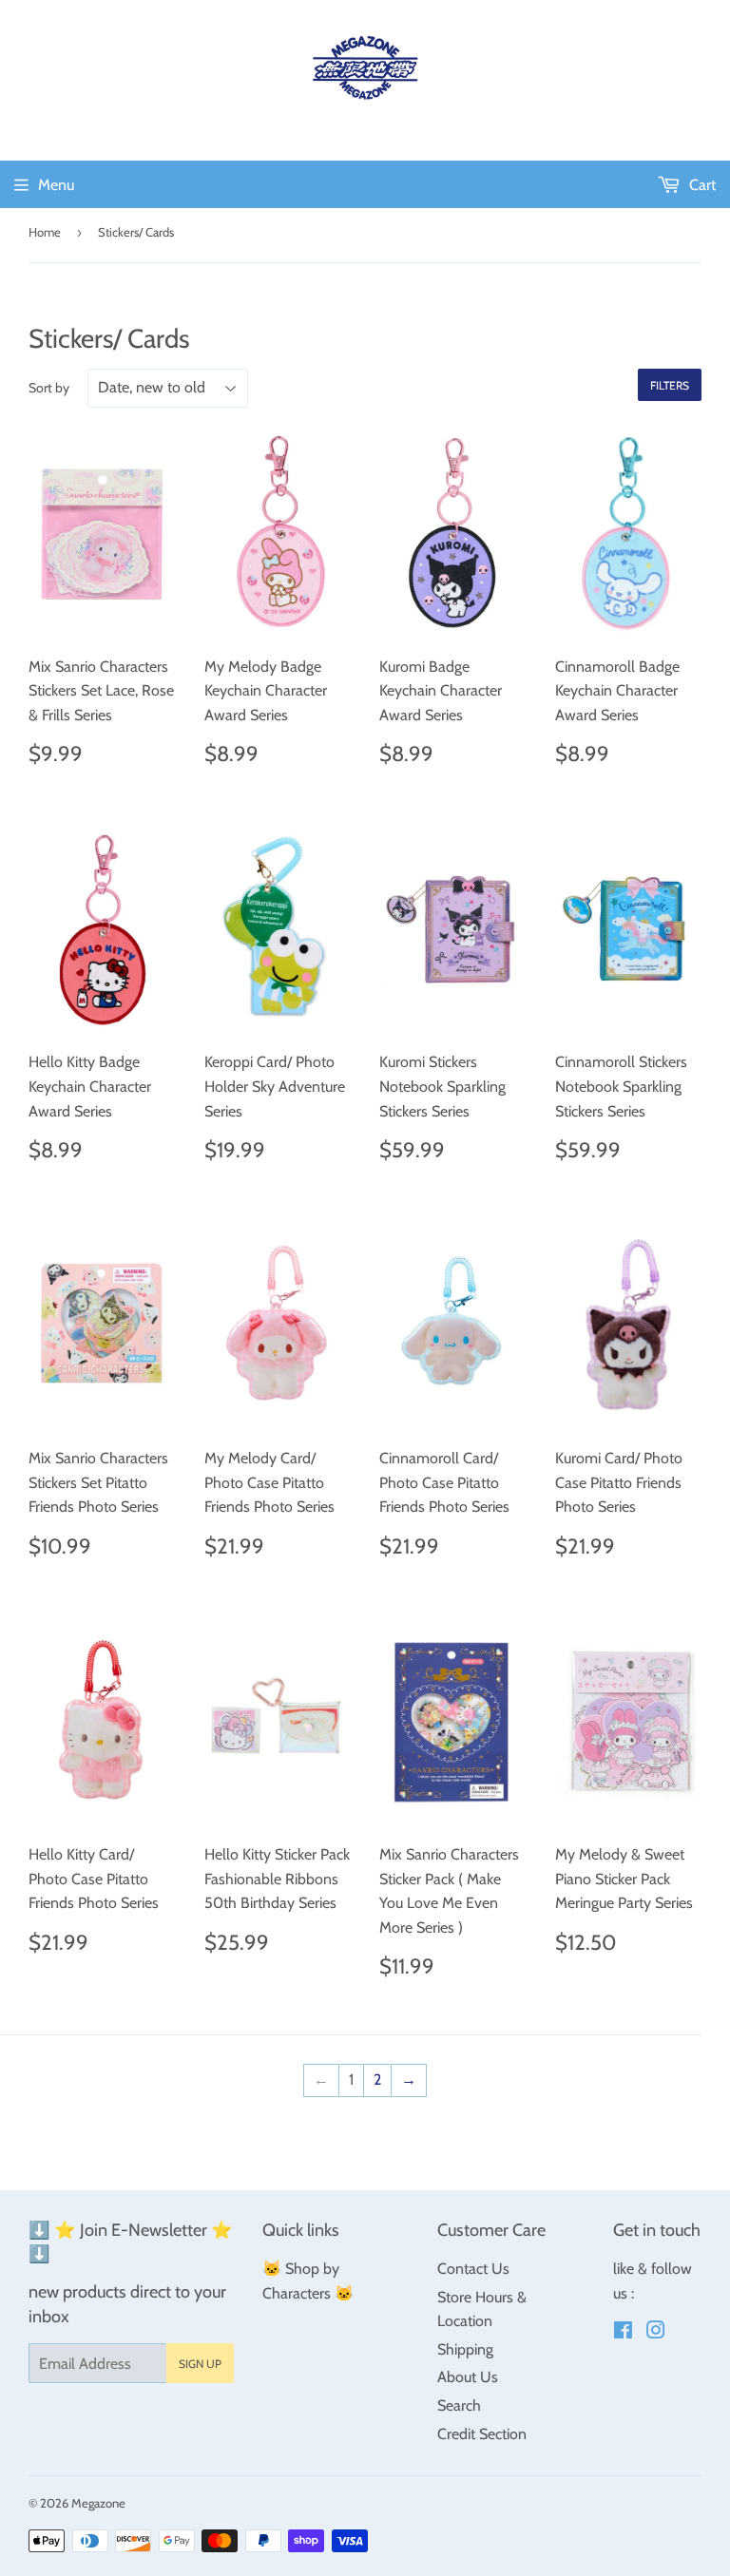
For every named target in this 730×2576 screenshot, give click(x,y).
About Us (468, 2377)
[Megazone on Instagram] (656, 2332)
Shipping (465, 2349)
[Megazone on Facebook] (623, 2332)
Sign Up (200, 2364)
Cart (701, 185)
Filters (670, 385)
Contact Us (473, 2269)
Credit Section (482, 2434)
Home (45, 232)
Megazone (98, 2503)
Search (459, 2405)
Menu (56, 185)
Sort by (49, 388)
